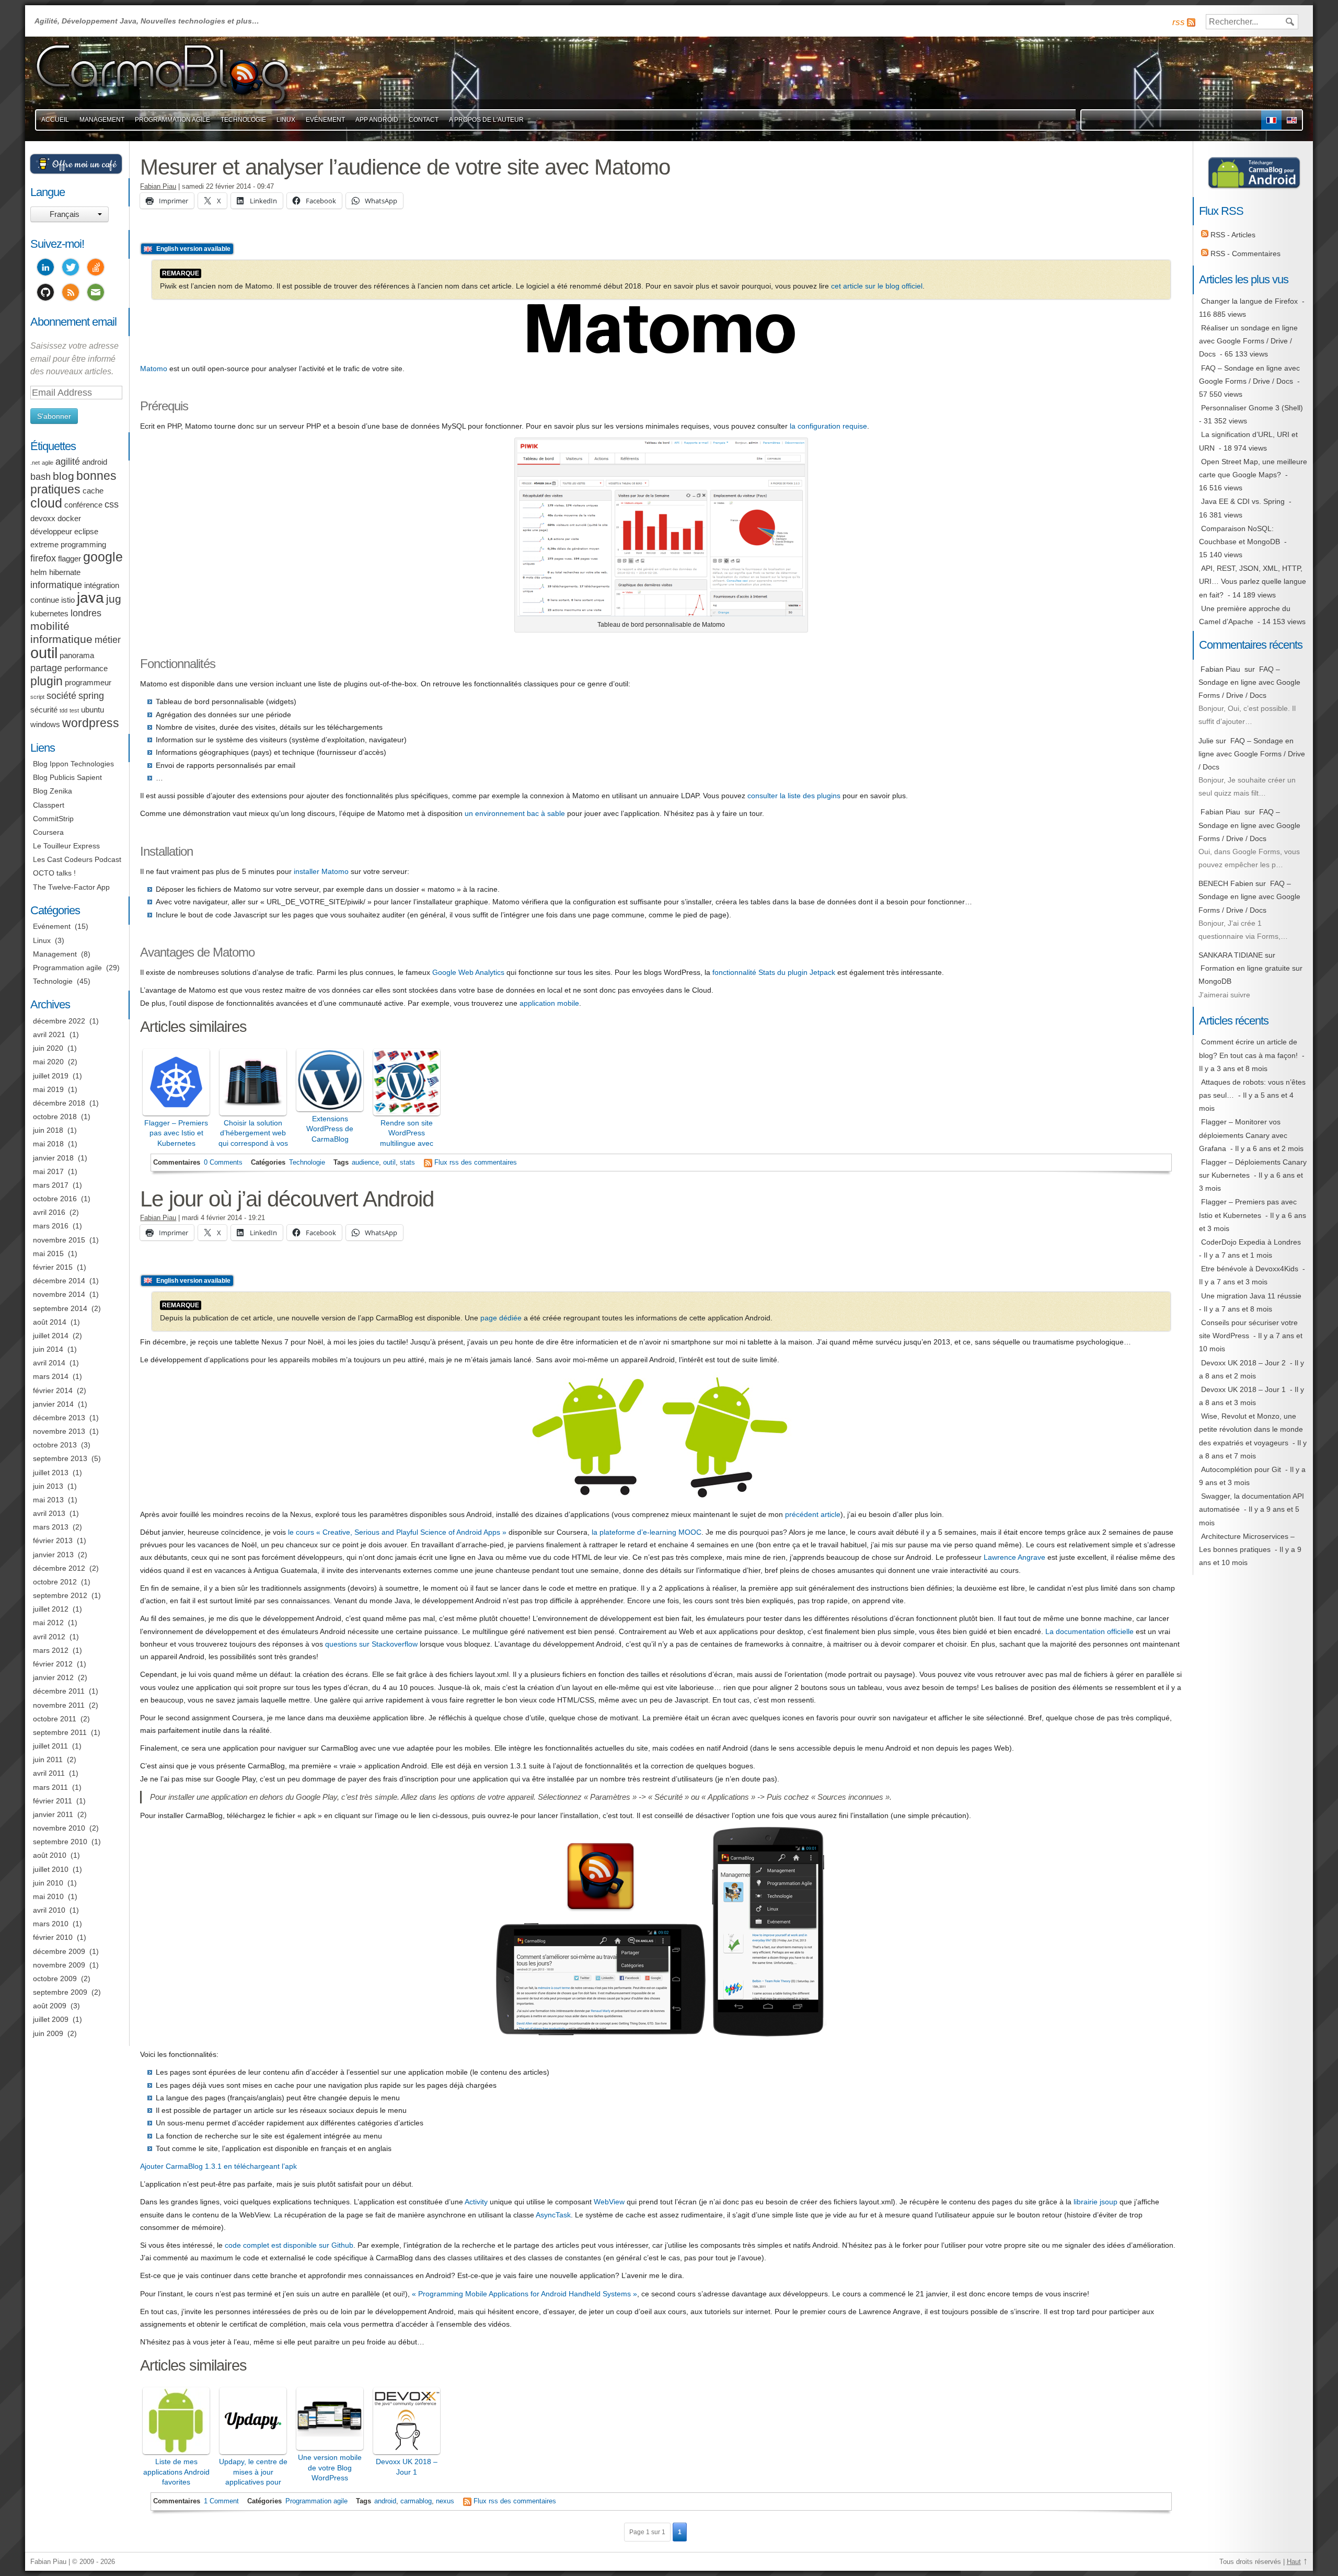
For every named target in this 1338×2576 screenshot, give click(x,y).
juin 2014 (48, 1349)
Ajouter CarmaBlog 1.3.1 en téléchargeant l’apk (218, 2166)
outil (389, 1163)
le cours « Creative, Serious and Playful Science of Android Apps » (397, 1532)
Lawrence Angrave (1014, 1557)
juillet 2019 (51, 1076)
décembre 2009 (59, 1951)
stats (407, 1163)
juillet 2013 (51, 1473)
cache (93, 491)
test (74, 710)
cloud (46, 503)
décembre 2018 (59, 1103)
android (385, 2501)
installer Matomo (321, 871)
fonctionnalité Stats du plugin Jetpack (774, 972)
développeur (51, 532)
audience (365, 1163)
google (103, 557)
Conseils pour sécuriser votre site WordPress (1248, 1329)
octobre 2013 (55, 1445)
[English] (1292, 120)
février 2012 (53, 1664)
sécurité (44, 710)
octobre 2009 (55, 1979)
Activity (476, 2202)
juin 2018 (48, 1130)
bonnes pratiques (73, 482)
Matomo (154, 369)
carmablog (416, 2501)
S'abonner (54, 416)
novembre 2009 (59, 1965)
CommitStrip (53, 819)
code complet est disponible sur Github (289, 2245)
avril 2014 (49, 1363)
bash (41, 477)
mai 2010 (48, 1896)
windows (45, 724)
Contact (424, 120)
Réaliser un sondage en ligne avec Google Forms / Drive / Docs (1248, 341)
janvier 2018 (53, 1158)
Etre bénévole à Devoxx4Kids (1250, 1269)
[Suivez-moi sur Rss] (71, 294)
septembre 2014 (60, 1308)
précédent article (813, 1514)
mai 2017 (48, 1171)
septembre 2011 (60, 1732)
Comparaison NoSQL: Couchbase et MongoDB (1239, 535)
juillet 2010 (51, 1869)
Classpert (49, 805)
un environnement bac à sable (515, 813)
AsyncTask (553, 2215)
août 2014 (50, 1322)
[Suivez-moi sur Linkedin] (45, 269)
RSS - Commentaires (1244, 254)
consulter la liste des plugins (794, 796)
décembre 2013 (59, 1418)
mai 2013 (48, 1500)
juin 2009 (48, 2033)
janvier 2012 (53, 1677)
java (90, 598)
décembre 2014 (59, 1281)
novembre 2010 (59, 1828)
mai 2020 (48, 1062)
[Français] (1271, 120)
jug (114, 599)
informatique (56, 585)
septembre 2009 (60, 1992)
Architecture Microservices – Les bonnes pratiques (1247, 1543)
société (61, 696)
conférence (83, 505)
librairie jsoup (1095, 2202)
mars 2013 (51, 1527)
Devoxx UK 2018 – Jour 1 (1243, 1389)
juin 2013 (48, 1486)
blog (64, 476)
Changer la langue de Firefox (1249, 301)
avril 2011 (49, 1773)
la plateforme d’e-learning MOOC (647, 1532)
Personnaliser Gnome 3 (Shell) (1252, 408)
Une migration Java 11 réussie (1251, 1296)
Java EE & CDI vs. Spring (1243, 501)
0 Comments (223, 1163)
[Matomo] (661, 351)
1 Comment (221, 2501)
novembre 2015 (59, 1240)
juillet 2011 (50, 1746)
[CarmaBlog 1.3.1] (661, 2037)
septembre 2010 (60, 1842)
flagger (70, 559)
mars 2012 (51, 1650)
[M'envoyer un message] (96, 294)
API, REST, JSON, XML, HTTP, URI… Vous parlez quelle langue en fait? (1253, 581)
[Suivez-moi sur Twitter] (71, 269)
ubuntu (93, 710)
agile (48, 463)
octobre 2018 (55, 1117)
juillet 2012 (51, 1609)
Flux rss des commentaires (476, 1163)
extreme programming (68, 545)
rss (1179, 22)
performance (86, 669)
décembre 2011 (59, 1691)
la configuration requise (828, 426)
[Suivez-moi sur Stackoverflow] (96, 269)
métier (108, 640)
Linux (286, 120)
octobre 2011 (55, 1719)
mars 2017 (51, 1185)
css (112, 504)
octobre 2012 (55, 1582)
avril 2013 (49, 1513)
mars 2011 (50, 1787)
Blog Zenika (53, 791)
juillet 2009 (51, 2019)
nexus (445, 2501)
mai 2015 (48, 1253)
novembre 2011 (59, 1705)
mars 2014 (51, 1376)
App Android (377, 120)
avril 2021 (49, 1034)
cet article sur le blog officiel (877, 286)
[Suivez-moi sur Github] (45, 294)
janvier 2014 (53, 1404)
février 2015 (53, 1267)
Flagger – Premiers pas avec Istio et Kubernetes (1248, 1208)
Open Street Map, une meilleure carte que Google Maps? (1253, 468)
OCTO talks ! (54, 873)
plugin (47, 681)
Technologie (243, 120)
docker (69, 519)
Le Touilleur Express (66, 846)
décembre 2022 (59, 1021)
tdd (64, 710)
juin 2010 (48, 1883)
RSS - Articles (1232, 235)
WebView (609, 2202)
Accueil (55, 120)
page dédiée (501, 1318)
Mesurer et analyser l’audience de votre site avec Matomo (405, 167)
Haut (1294, 2562)
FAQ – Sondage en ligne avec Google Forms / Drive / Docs (1249, 375)
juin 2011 (48, 1759)
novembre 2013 (59, 1431)
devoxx (43, 519)
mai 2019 (48, 1089)
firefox (43, 558)
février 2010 (53, 1937)
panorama (77, 655)
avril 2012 (49, 1637)
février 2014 (53, 1390)
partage (46, 668)
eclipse (86, 532)
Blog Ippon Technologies (73, 764)
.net (35, 463)
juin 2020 (48, 1048)
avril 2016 (49, 1212)
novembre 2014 (59, 1294)
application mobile (549, 1003)
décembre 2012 (59, 1568)
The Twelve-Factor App (71, 887)
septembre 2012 (60, 1595)
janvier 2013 (53, 1555)
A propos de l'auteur (486, 120)
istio (68, 600)
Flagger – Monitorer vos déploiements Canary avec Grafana (1243, 1135)
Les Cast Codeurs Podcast (77, 859)
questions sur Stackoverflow (371, 1644)
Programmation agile (172, 120)
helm (39, 572)
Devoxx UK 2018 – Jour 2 (1243, 1363)
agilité (68, 462)
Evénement (325, 120)
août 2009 (50, 2006)
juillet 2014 (51, 1336)
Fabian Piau (158, 187)
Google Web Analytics (468, 972)
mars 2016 (51, 1226)
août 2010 (50, 1855)
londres (86, 613)
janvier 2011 (53, 1814)
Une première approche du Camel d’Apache (1245, 615)
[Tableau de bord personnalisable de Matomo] (661, 614)
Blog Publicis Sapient (67, 777)
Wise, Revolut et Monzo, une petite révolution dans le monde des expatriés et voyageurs (1251, 1429)
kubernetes (49, 614)
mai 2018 (48, 1144)
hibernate (65, 572)
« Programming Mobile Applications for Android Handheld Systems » (524, 2294)
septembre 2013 (60, 1458)
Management (102, 120)
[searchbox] (1252, 22)
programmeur (88, 683)
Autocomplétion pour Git (1241, 1469)
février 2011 (53, 1801)
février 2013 (53, 1540)
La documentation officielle (1089, 1631)
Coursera (48, 832)
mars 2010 (51, 1924)
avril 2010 (49, 1910)
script (37, 697)
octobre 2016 (55, 1199)
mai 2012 (48, 1623)
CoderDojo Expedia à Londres (1251, 1242)
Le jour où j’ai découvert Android (287, 1199)
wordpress (91, 723)
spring (91, 696)
